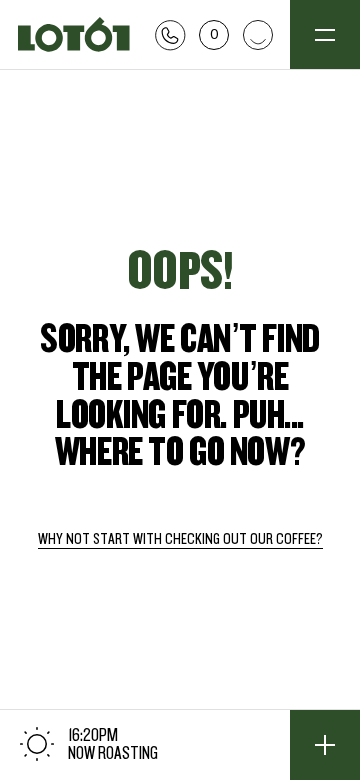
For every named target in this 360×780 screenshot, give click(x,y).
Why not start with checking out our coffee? (180, 540)
